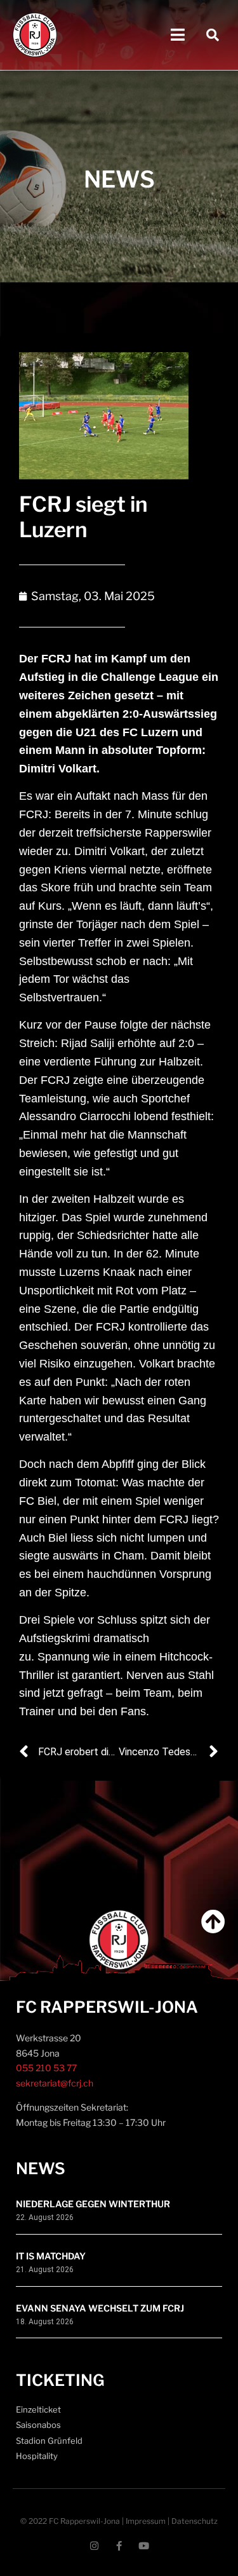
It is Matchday (51, 2256)
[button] (177, 35)
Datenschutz (195, 2521)
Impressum (146, 2521)
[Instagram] (94, 2546)
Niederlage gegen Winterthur (93, 2204)
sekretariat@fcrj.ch (55, 2083)
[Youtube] (144, 2546)
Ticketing (60, 2380)
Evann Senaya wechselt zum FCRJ (100, 2308)
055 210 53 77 (46, 2068)
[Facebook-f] (119, 2546)
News (41, 2168)
